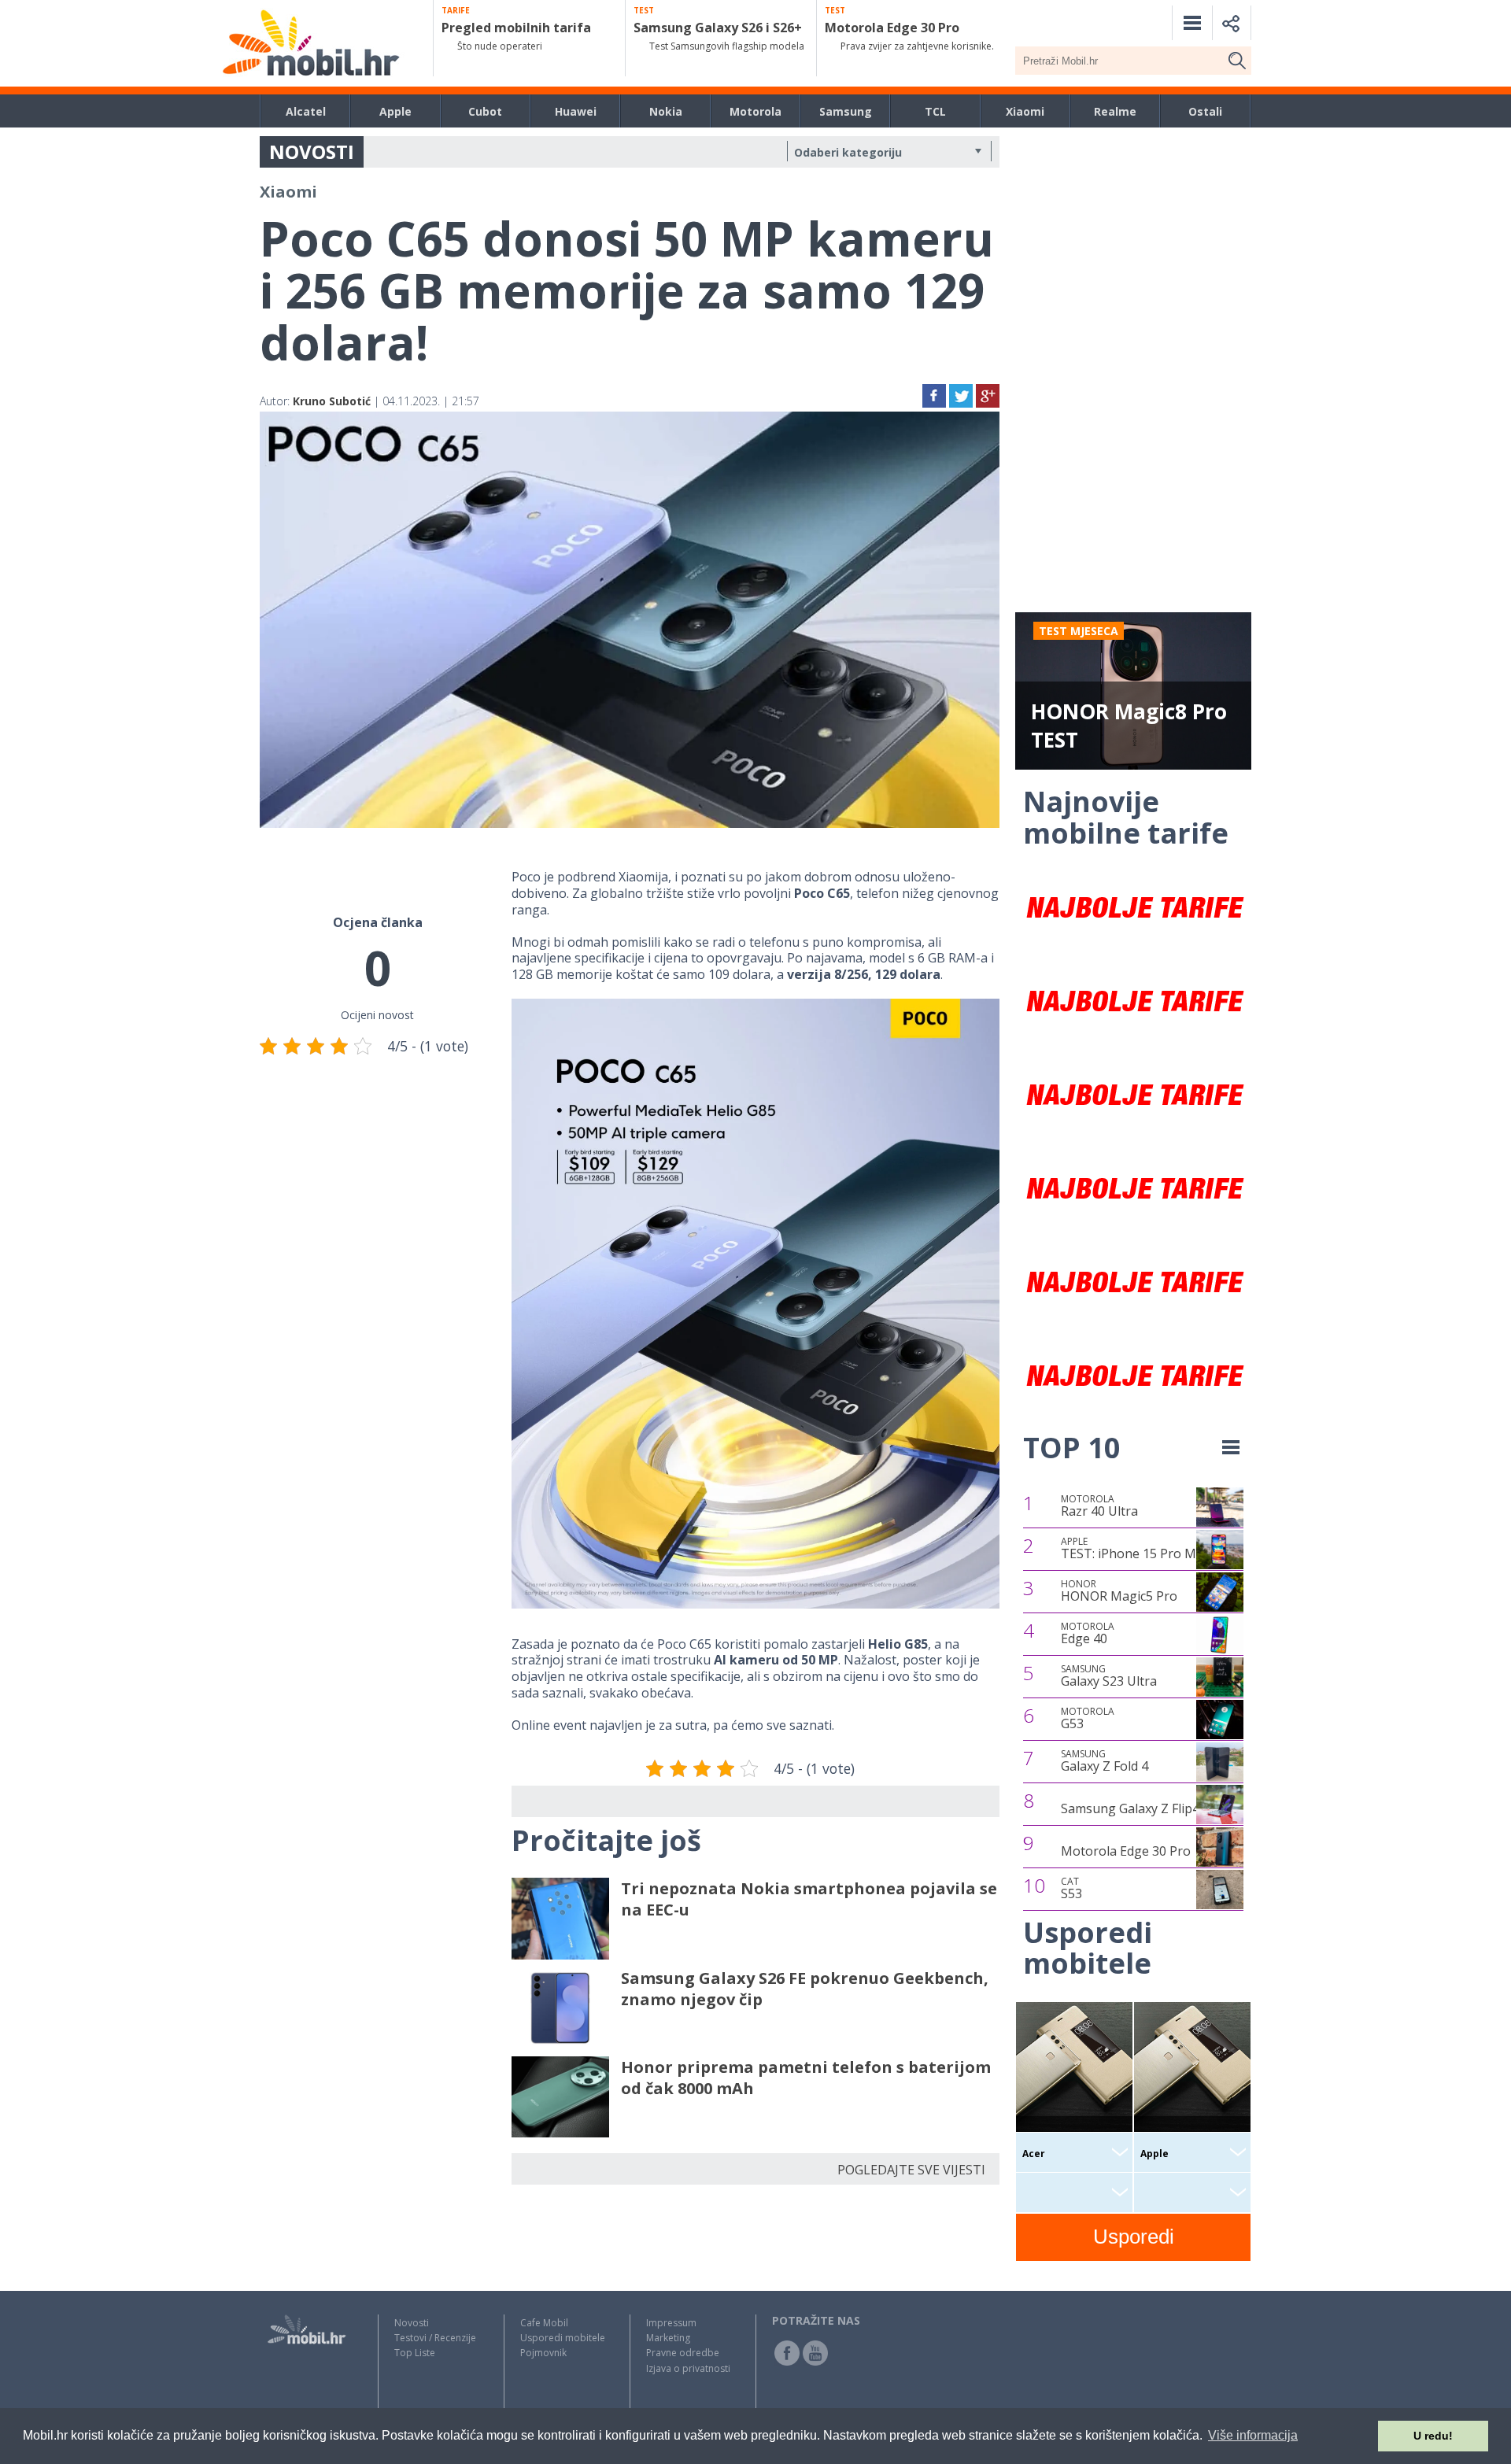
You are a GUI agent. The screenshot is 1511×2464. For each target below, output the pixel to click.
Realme (1115, 111)
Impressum (671, 2323)
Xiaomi (1025, 111)
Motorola (755, 111)
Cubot (485, 111)
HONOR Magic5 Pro (1119, 1591)
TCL (935, 111)
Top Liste (415, 2353)
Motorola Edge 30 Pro (1126, 1851)
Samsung (846, 111)
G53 (1088, 1719)
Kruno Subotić (332, 401)
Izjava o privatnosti (688, 2368)
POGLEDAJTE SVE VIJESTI (911, 2170)
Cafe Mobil (544, 2323)
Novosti (412, 2323)
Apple (395, 111)
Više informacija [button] (1253, 2435)
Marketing (668, 2338)
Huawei (576, 111)
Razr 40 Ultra (1099, 1506)
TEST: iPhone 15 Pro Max (1135, 1549)
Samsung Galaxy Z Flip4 (1130, 1808)
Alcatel (306, 111)
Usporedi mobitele (563, 2338)
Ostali (1205, 111)
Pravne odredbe (683, 2353)
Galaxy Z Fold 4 (1105, 1761)
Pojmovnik (543, 2353)
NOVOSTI (312, 151)
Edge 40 (1088, 1634)
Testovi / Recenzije (435, 2338)
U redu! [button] (1433, 2436)
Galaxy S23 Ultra (1109, 1676)
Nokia (666, 111)
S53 (1071, 1889)
